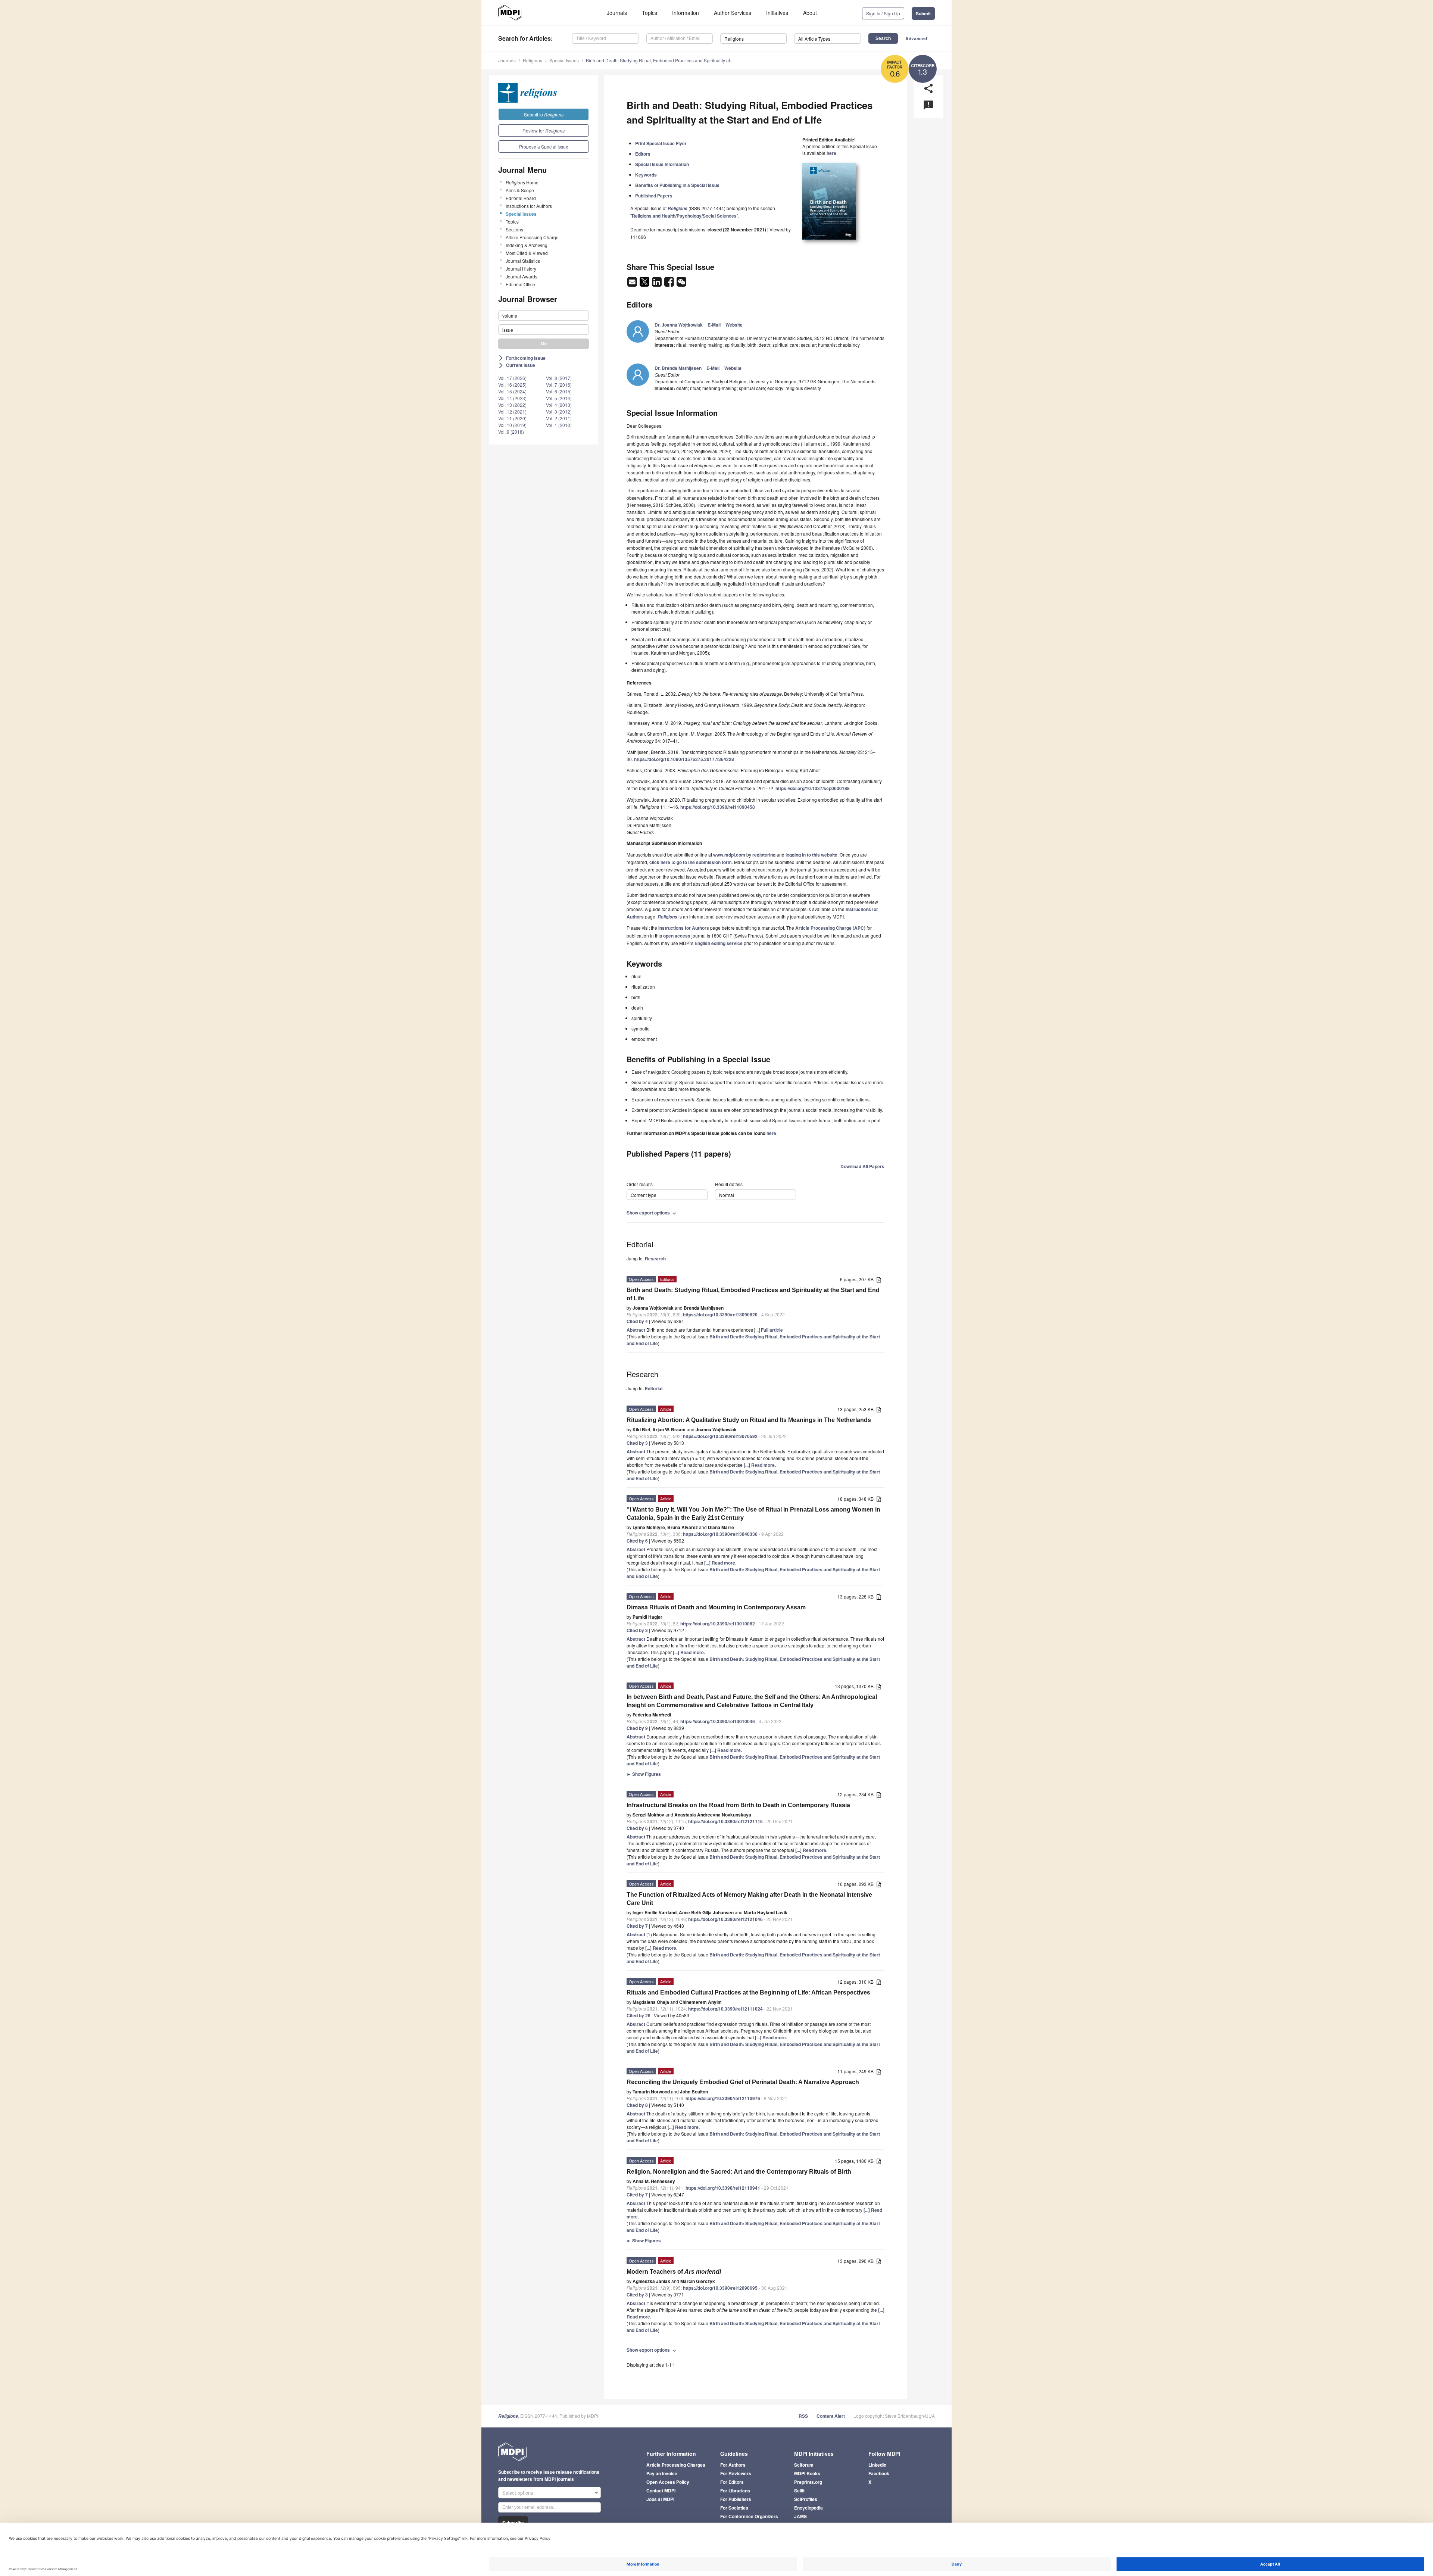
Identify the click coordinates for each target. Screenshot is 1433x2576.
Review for (544, 130)
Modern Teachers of (674, 2272)
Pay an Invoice (662, 2473)
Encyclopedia (808, 2508)
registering (764, 855)
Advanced (916, 38)
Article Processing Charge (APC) (830, 928)
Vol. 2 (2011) (559, 418)
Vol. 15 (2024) (512, 391)
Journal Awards (522, 276)
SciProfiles (806, 2499)
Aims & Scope (520, 190)
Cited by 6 (637, 1541)
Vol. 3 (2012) (559, 411)
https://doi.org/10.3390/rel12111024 (725, 2009)
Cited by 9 (637, 1728)
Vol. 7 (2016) (559, 385)
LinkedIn (877, 2465)
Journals (617, 13)
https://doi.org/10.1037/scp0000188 (813, 788)
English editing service (719, 943)
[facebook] (670, 284)
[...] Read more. (760, 1465)
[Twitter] (645, 284)
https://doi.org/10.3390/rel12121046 (725, 1919)
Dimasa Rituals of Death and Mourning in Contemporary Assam (716, 1607)
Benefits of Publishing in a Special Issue (677, 185)
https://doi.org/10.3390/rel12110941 (723, 2188)
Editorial (654, 1388)
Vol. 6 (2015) (559, 391)
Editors (643, 154)
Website (734, 325)
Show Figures (644, 1774)
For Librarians (735, 2491)
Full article (772, 1330)
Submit (923, 13)
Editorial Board (521, 198)
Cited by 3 (637, 1443)
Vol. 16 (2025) (512, 385)
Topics (650, 13)
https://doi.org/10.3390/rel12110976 (723, 2098)
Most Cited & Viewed (527, 253)
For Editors (732, 2482)
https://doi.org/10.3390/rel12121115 (725, 1821)
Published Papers (654, 196)
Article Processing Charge (532, 237)
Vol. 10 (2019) (512, 425)
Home (522, 182)
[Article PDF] (879, 1280)
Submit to (544, 114)
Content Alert (831, 2416)
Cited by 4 (637, 1321)
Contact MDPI (661, 2491)
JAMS (800, 2516)
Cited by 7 (637, 1926)
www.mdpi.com (729, 855)
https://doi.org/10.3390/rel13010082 (718, 1624)
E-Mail (714, 325)
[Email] (633, 284)
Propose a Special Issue (544, 146)
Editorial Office (520, 284)
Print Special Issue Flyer (661, 143)
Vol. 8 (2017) (559, 378)
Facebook (879, 2473)
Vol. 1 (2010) (559, 425)
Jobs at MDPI (660, 2499)
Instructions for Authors (529, 206)
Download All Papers (862, 1166)
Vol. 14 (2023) (512, 398)
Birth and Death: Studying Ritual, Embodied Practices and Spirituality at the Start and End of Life (753, 1294)
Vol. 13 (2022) (512, 405)
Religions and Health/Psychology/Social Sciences (684, 216)
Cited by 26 (639, 2015)
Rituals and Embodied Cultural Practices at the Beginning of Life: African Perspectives (748, 1992)
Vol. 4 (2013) (559, 405)
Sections (514, 229)
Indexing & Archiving (527, 245)
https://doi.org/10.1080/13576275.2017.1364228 (684, 759)
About (810, 13)
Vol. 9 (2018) (511, 432)
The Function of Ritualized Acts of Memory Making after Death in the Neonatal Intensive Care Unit (749, 1899)
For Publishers (736, 2499)
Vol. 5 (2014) (559, 398)
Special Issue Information (662, 164)
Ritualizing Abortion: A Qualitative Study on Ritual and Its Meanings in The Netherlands (749, 1420)
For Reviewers (736, 2473)
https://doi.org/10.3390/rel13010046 (718, 1721)
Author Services (733, 13)
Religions (533, 60)
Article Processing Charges (676, 2465)
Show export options (652, 1213)
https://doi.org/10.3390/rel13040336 (720, 1534)
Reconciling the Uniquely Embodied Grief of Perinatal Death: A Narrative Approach (743, 2082)
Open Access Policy (668, 2482)
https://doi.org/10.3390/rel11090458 (718, 807)
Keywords (646, 175)
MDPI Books (807, 2473)
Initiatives (777, 13)
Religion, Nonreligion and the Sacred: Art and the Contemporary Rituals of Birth (739, 2172)
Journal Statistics (523, 261)
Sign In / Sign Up (883, 13)
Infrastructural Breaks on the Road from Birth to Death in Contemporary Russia (738, 1805)
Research (655, 1259)
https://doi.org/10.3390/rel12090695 (720, 2288)
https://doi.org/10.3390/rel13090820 (720, 1314)
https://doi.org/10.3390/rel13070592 (720, 1436)
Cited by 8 (637, 2105)
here (831, 153)
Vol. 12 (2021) (512, 411)
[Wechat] (681, 284)
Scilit (799, 2491)
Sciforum (804, 2465)
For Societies (734, 2508)
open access (677, 936)
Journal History (521, 269)
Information (686, 13)
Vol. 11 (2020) (512, 418)
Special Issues (564, 60)
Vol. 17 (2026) (512, 378)
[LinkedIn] (657, 284)
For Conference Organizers (749, 2516)
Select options (518, 2493)
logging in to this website (811, 855)
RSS (803, 2416)
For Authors (733, 2465)
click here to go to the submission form (691, 862)
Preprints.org (808, 2482)
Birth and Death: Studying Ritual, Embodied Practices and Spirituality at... (660, 60)
